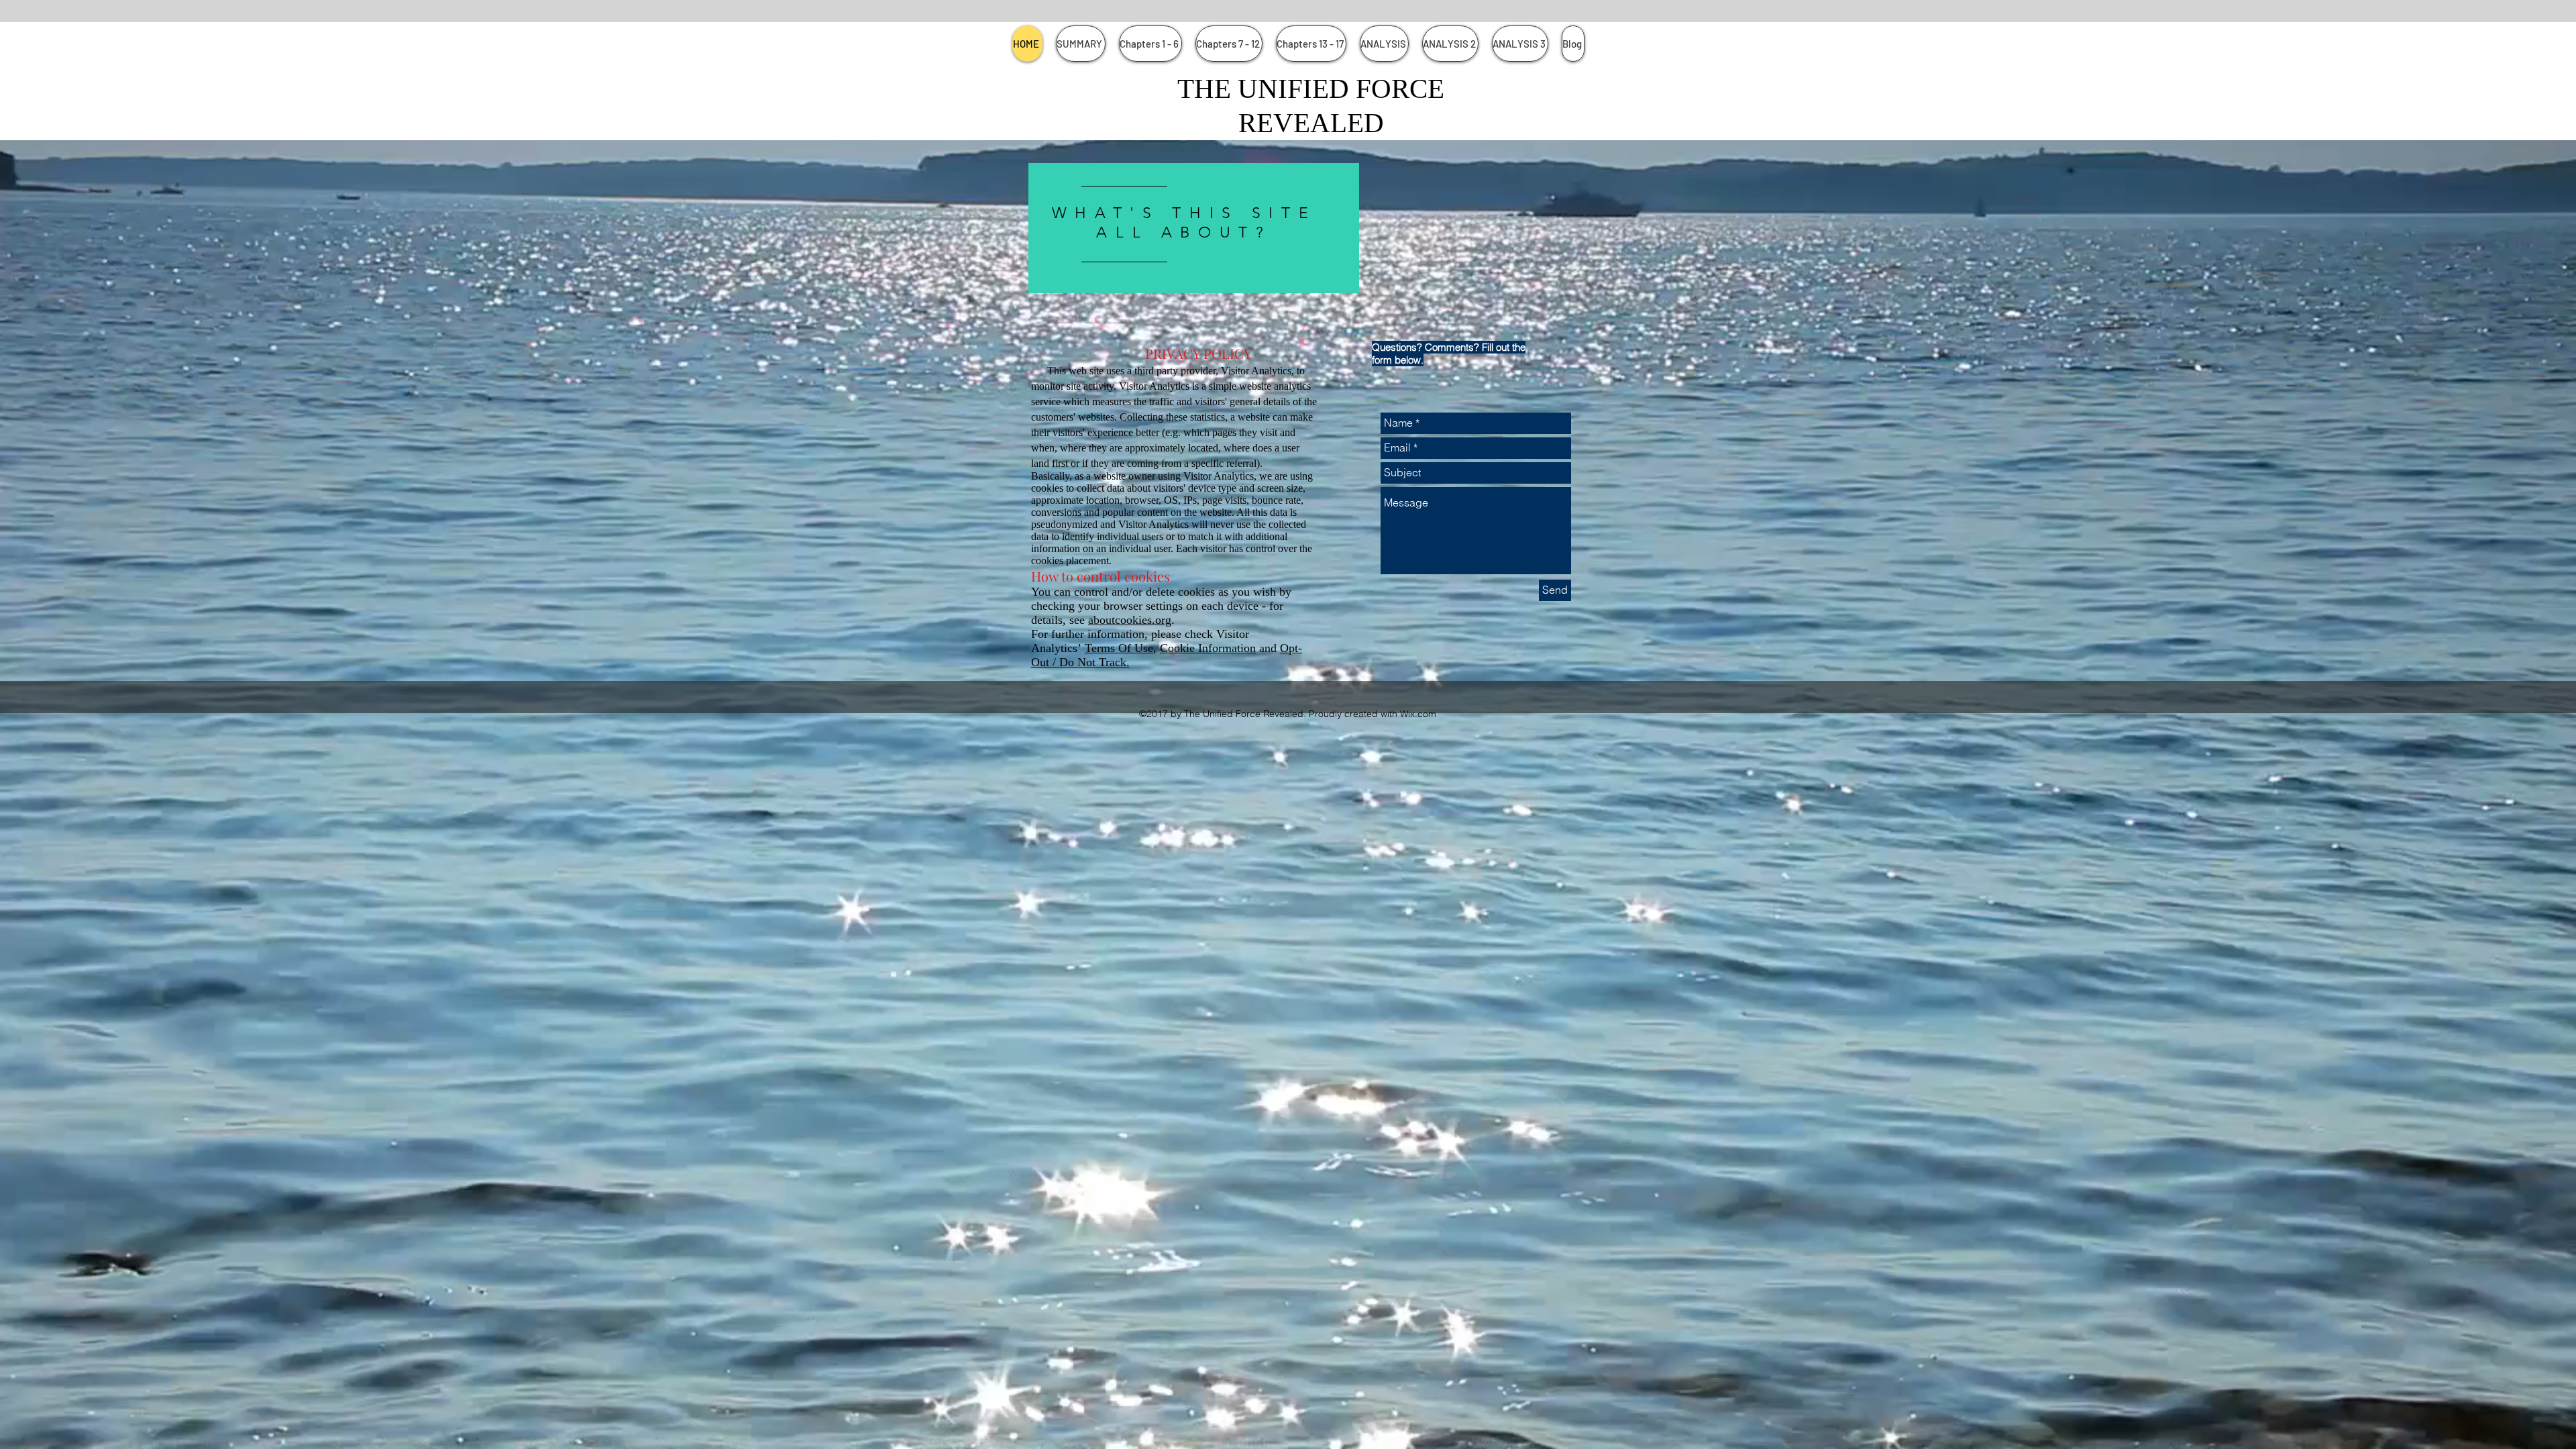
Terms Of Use (1119, 648)
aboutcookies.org (1130, 620)
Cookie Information (1208, 648)
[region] (1194, 236)
